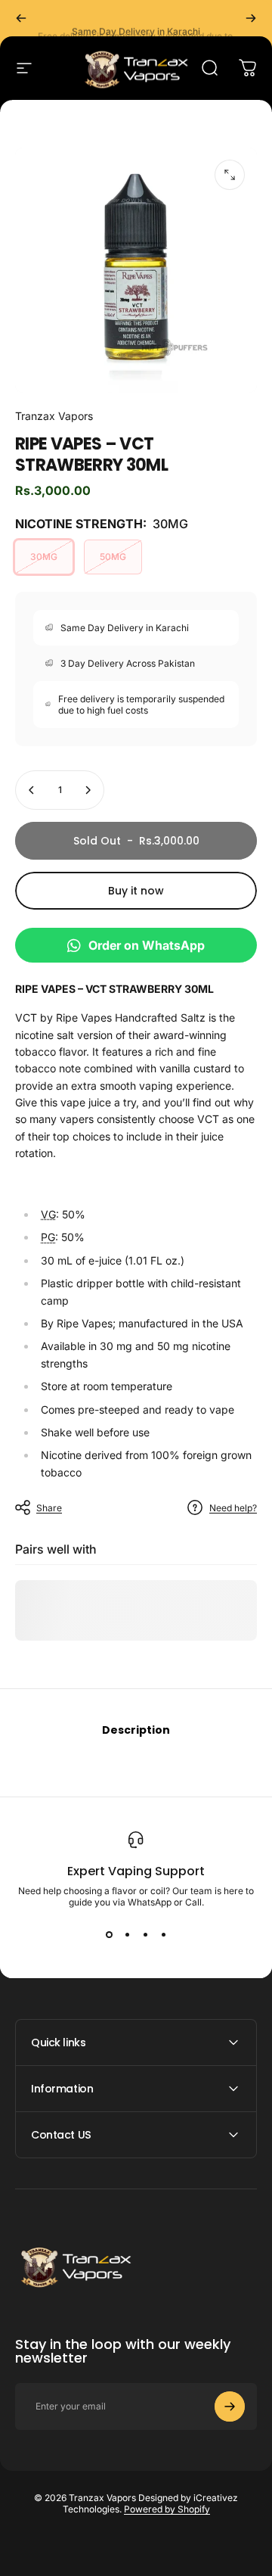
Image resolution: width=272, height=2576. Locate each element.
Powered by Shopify (167, 2509)
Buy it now (136, 891)
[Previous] (21, 18)
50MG (113, 557)
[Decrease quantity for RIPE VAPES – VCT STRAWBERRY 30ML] (32, 790)
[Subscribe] (230, 2406)
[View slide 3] (145, 1935)
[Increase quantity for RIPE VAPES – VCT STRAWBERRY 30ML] (88, 790)
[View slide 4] (163, 1935)
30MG (44, 557)
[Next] (251, 18)
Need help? (233, 1508)
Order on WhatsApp (147, 945)
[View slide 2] (127, 1935)
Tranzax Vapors (54, 416)
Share (49, 1508)
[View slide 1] (109, 1935)
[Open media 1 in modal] (230, 175)
